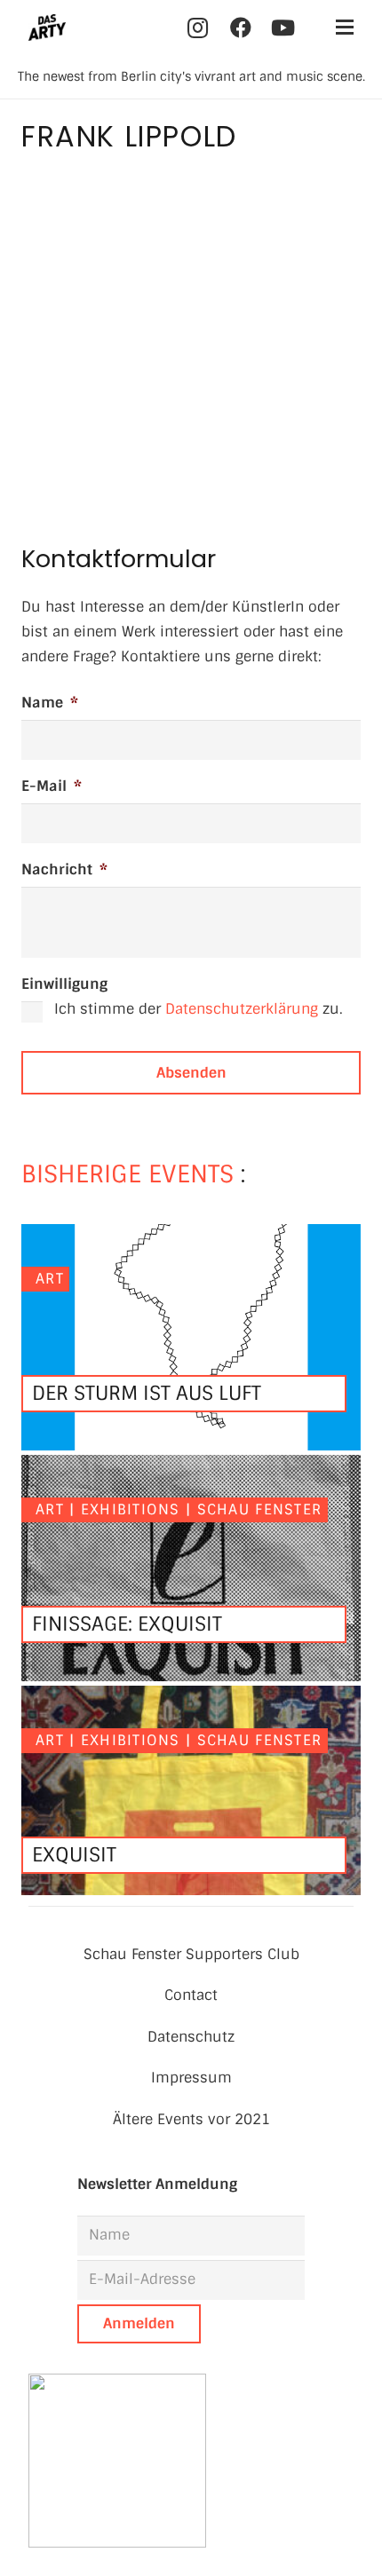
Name (50, 703)
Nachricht (64, 869)
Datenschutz (191, 2037)
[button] (345, 28)
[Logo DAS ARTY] (47, 28)
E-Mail (52, 786)
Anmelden (139, 2323)
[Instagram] (198, 28)
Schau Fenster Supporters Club (191, 1954)
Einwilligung (64, 984)
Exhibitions (131, 1509)
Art (50, 1279)
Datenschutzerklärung (242, 1009)
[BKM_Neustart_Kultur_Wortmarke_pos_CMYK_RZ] (191, 2461)
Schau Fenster (260, 1509)
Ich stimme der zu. (199, 1009)
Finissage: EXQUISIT (127, 1624)
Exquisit (74, 1855)
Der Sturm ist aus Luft (147, 1393)
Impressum (191, 2078)
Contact (191, 1995)
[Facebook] (241, 28)
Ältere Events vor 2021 (191, 2119)
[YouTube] (283, 28)
